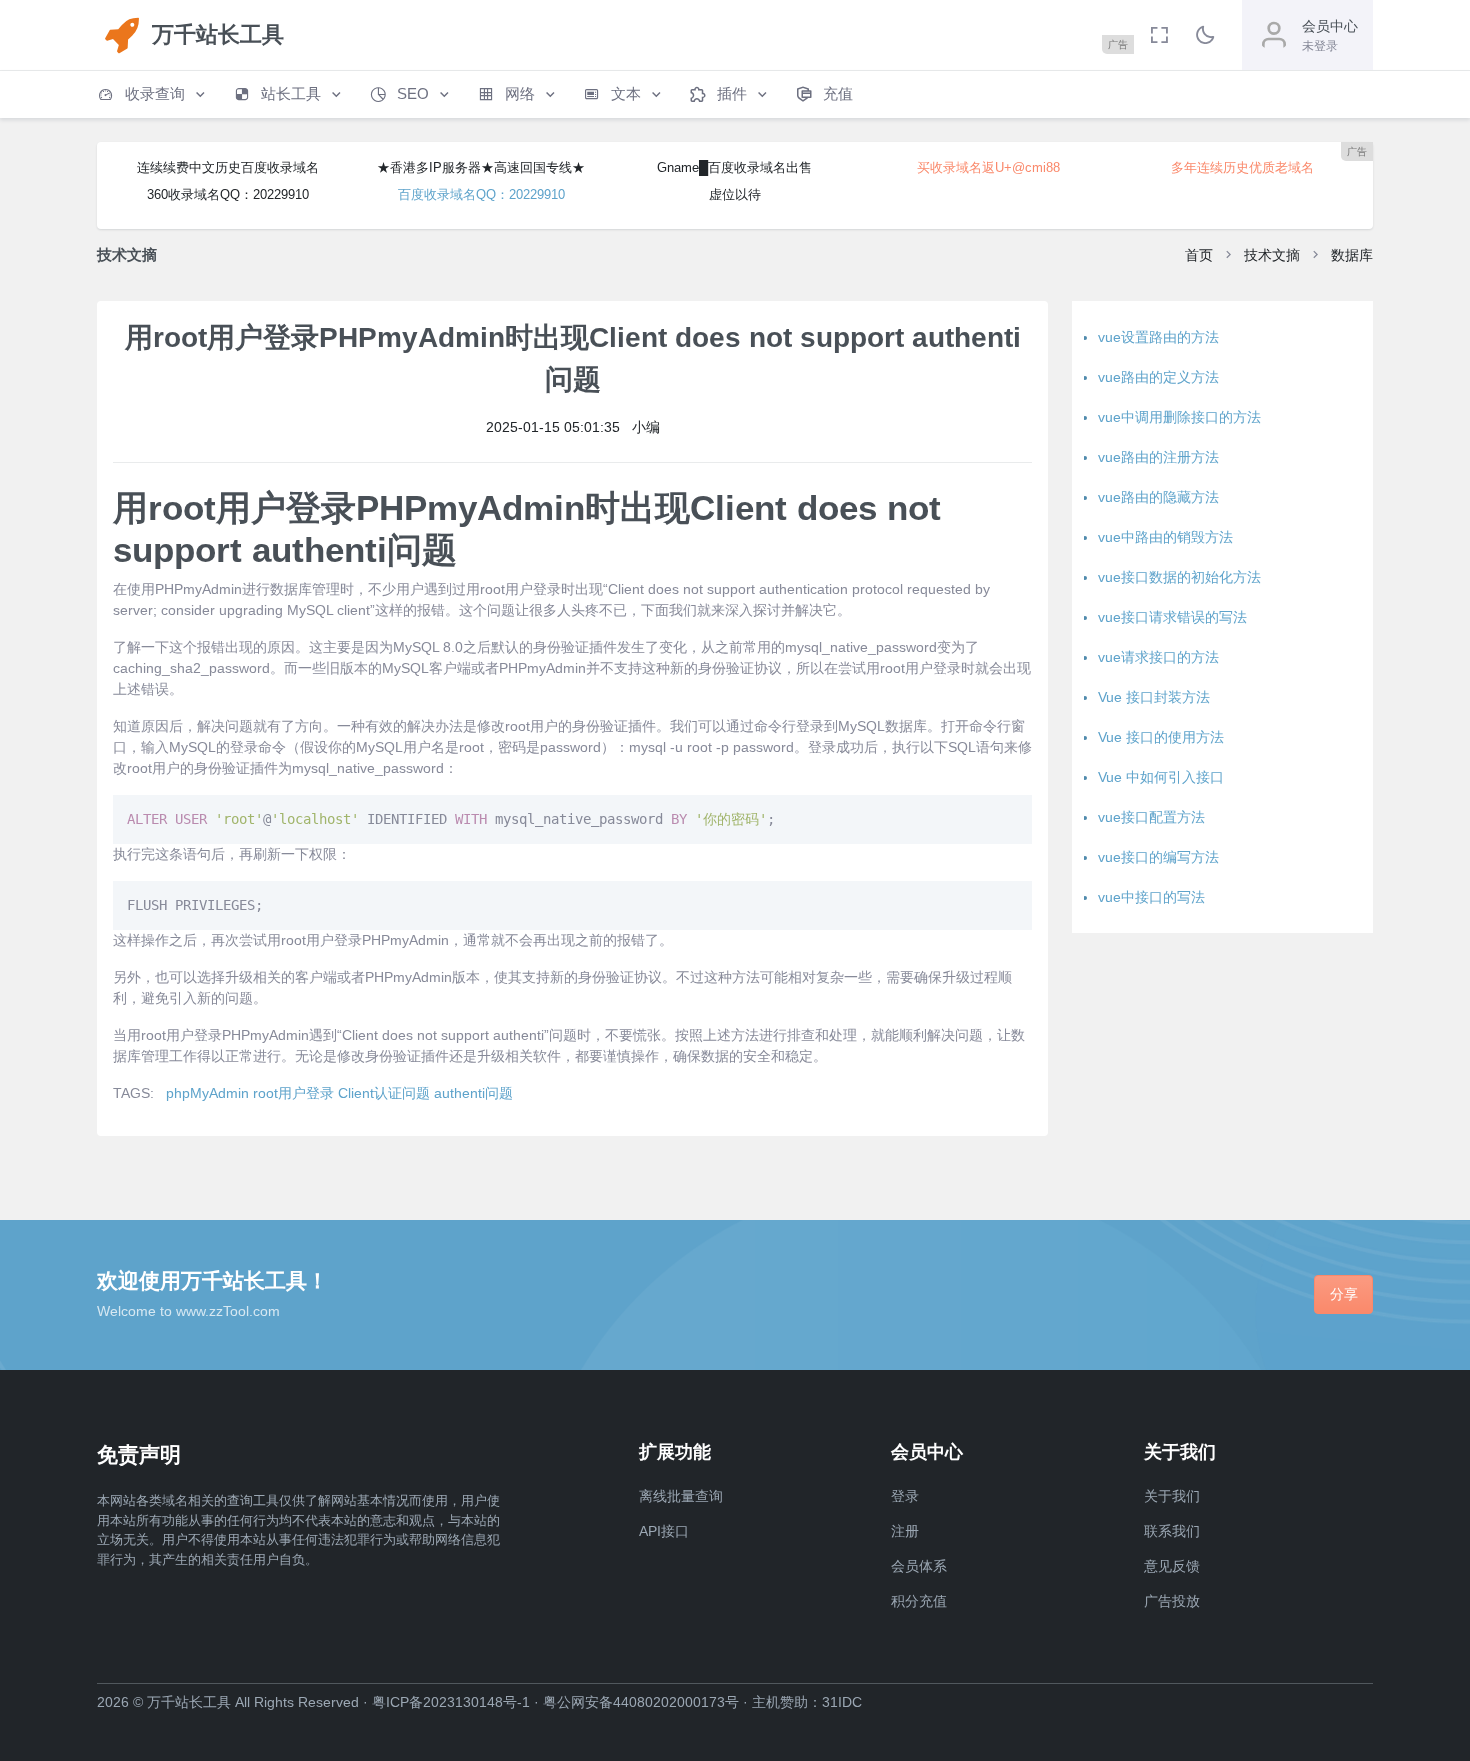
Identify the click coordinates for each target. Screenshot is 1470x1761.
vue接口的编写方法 (1158, 857)
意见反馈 (1172, 1566)
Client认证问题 (384, 1093)
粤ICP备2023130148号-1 (451, 1702)
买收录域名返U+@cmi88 (988, 167)
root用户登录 (293, 1093)
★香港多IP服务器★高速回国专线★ (481, 167)
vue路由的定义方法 (1158, 377)
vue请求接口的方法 (1158, 657)
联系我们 (1172, 1531)
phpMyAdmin (207, 1093)
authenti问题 (473, 1093)
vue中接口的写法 (1151, 897)
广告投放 (1172, 1601)
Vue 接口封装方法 (1154, 697)
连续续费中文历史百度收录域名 (228, 167)
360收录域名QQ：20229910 (228, 194)
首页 (1199, 255)
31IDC (842, 1702)
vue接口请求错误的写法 (1172, 617)
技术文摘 (1272, 255)
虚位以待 (735, 194)
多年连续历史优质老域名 (1242, 167)
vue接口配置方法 (1151, 817)
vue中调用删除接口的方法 (1179, 417)
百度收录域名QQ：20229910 (481, 194)
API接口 (664, 1531)
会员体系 (919, 1566)
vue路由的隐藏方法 (1158, 497)
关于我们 (1172, 1496)
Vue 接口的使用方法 (1161, 737)
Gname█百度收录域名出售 (734, 167)
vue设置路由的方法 (1158, 337)
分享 (1344, 1294)
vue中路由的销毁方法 (1165, 537)
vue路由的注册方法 (1158, 457)
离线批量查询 (681, 1496)
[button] (153, 94)
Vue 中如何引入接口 (1161, 777)
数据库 (1352, 255)
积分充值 (919, 1601)
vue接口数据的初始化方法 (1179, 577)
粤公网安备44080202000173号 (641, 1702)
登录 (905, 1496)
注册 (905, 1531)
